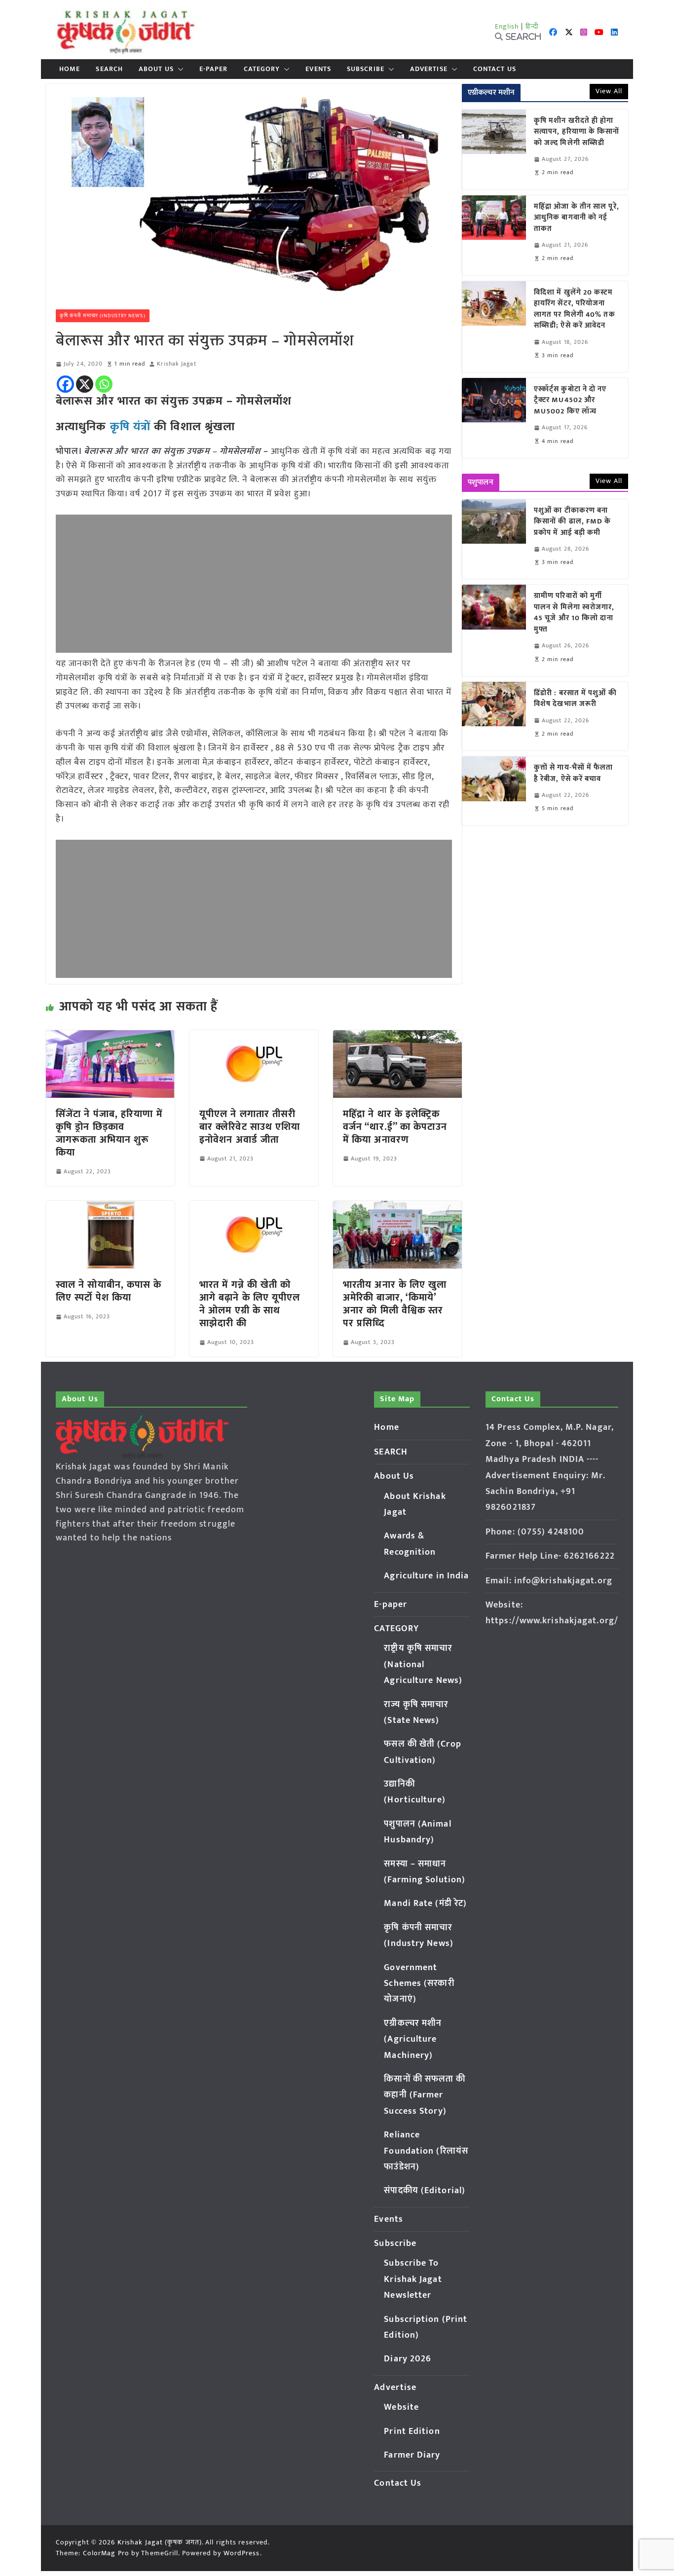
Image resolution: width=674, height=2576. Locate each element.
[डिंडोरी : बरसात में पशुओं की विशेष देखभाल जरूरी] (494, 716)
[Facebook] (65, 384)
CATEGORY (262, 69)
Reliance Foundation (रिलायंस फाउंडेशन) (426, 2151)
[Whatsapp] (104, 384)
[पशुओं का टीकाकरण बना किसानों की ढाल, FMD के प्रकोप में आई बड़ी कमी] (494, 539)
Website (401, 2407)
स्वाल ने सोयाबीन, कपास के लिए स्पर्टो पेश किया (109, 1291)
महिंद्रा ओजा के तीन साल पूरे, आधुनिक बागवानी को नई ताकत (577, 218)
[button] (179, 69)
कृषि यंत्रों (131, 427)
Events (318, 69)
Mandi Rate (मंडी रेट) (425, 1904)
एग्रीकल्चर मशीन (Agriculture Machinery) (413, 2039)
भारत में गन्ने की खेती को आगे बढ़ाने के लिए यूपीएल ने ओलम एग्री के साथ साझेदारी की (250, 1304)
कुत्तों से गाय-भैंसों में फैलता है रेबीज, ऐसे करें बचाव (574, 773)
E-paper (214, 69)
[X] (85, 384)
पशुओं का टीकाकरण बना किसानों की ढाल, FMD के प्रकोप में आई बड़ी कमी (573, 522)
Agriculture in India (426, 1576)
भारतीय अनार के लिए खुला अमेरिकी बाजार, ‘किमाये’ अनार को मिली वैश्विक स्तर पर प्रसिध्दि (395, 1304)
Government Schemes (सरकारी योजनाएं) (419, 1984)
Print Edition (412, 2431)
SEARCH (109, 69)
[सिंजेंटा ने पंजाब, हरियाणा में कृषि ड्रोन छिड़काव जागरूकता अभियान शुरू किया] (110, 1037)
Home (70, 69)
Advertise (429, 69)
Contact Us (495, 69)
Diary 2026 (408, 2359)
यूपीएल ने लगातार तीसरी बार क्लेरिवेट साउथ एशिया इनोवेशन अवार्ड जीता (250, 1127)
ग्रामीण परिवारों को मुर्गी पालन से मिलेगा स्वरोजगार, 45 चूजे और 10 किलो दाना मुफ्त (574, 613)
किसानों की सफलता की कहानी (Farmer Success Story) (425, 2095)
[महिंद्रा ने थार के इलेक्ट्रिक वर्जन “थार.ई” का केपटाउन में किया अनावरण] (397, 1037)
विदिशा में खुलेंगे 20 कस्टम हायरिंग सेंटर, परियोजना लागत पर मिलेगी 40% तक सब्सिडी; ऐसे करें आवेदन (575, 309)
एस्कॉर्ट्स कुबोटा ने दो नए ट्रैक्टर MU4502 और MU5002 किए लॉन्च (570, 401)
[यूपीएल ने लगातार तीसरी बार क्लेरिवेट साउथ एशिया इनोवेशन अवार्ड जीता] (254, 1037)
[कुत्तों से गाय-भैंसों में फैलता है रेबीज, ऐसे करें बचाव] (494, 791)
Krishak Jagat (176, 364)
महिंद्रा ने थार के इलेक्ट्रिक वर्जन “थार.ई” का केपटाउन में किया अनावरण (395, 1127)
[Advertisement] (254, 584)
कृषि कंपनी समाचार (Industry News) (103, 316)
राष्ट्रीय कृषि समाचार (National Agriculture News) (423, 1664)
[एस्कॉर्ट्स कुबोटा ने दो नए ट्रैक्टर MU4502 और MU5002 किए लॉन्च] (494, 418)
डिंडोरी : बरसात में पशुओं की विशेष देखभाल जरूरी (575, 699)
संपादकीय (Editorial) (425, 2191)
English (507, 26)
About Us (156, 69)
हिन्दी (532, 26)
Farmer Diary (412, 2455)
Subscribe (366, 69)
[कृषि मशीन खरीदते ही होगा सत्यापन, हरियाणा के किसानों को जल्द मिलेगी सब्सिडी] (494, 149)
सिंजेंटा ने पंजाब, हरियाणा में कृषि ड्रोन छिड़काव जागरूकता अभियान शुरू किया (109, 1133)
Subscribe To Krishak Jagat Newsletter (413, 2279)
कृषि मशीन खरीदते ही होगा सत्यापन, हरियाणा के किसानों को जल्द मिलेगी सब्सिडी (577, 132)
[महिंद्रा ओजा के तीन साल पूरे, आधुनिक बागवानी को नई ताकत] (494, 235)
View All (609, 91)
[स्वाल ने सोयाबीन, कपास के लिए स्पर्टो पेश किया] (110, 1208)
